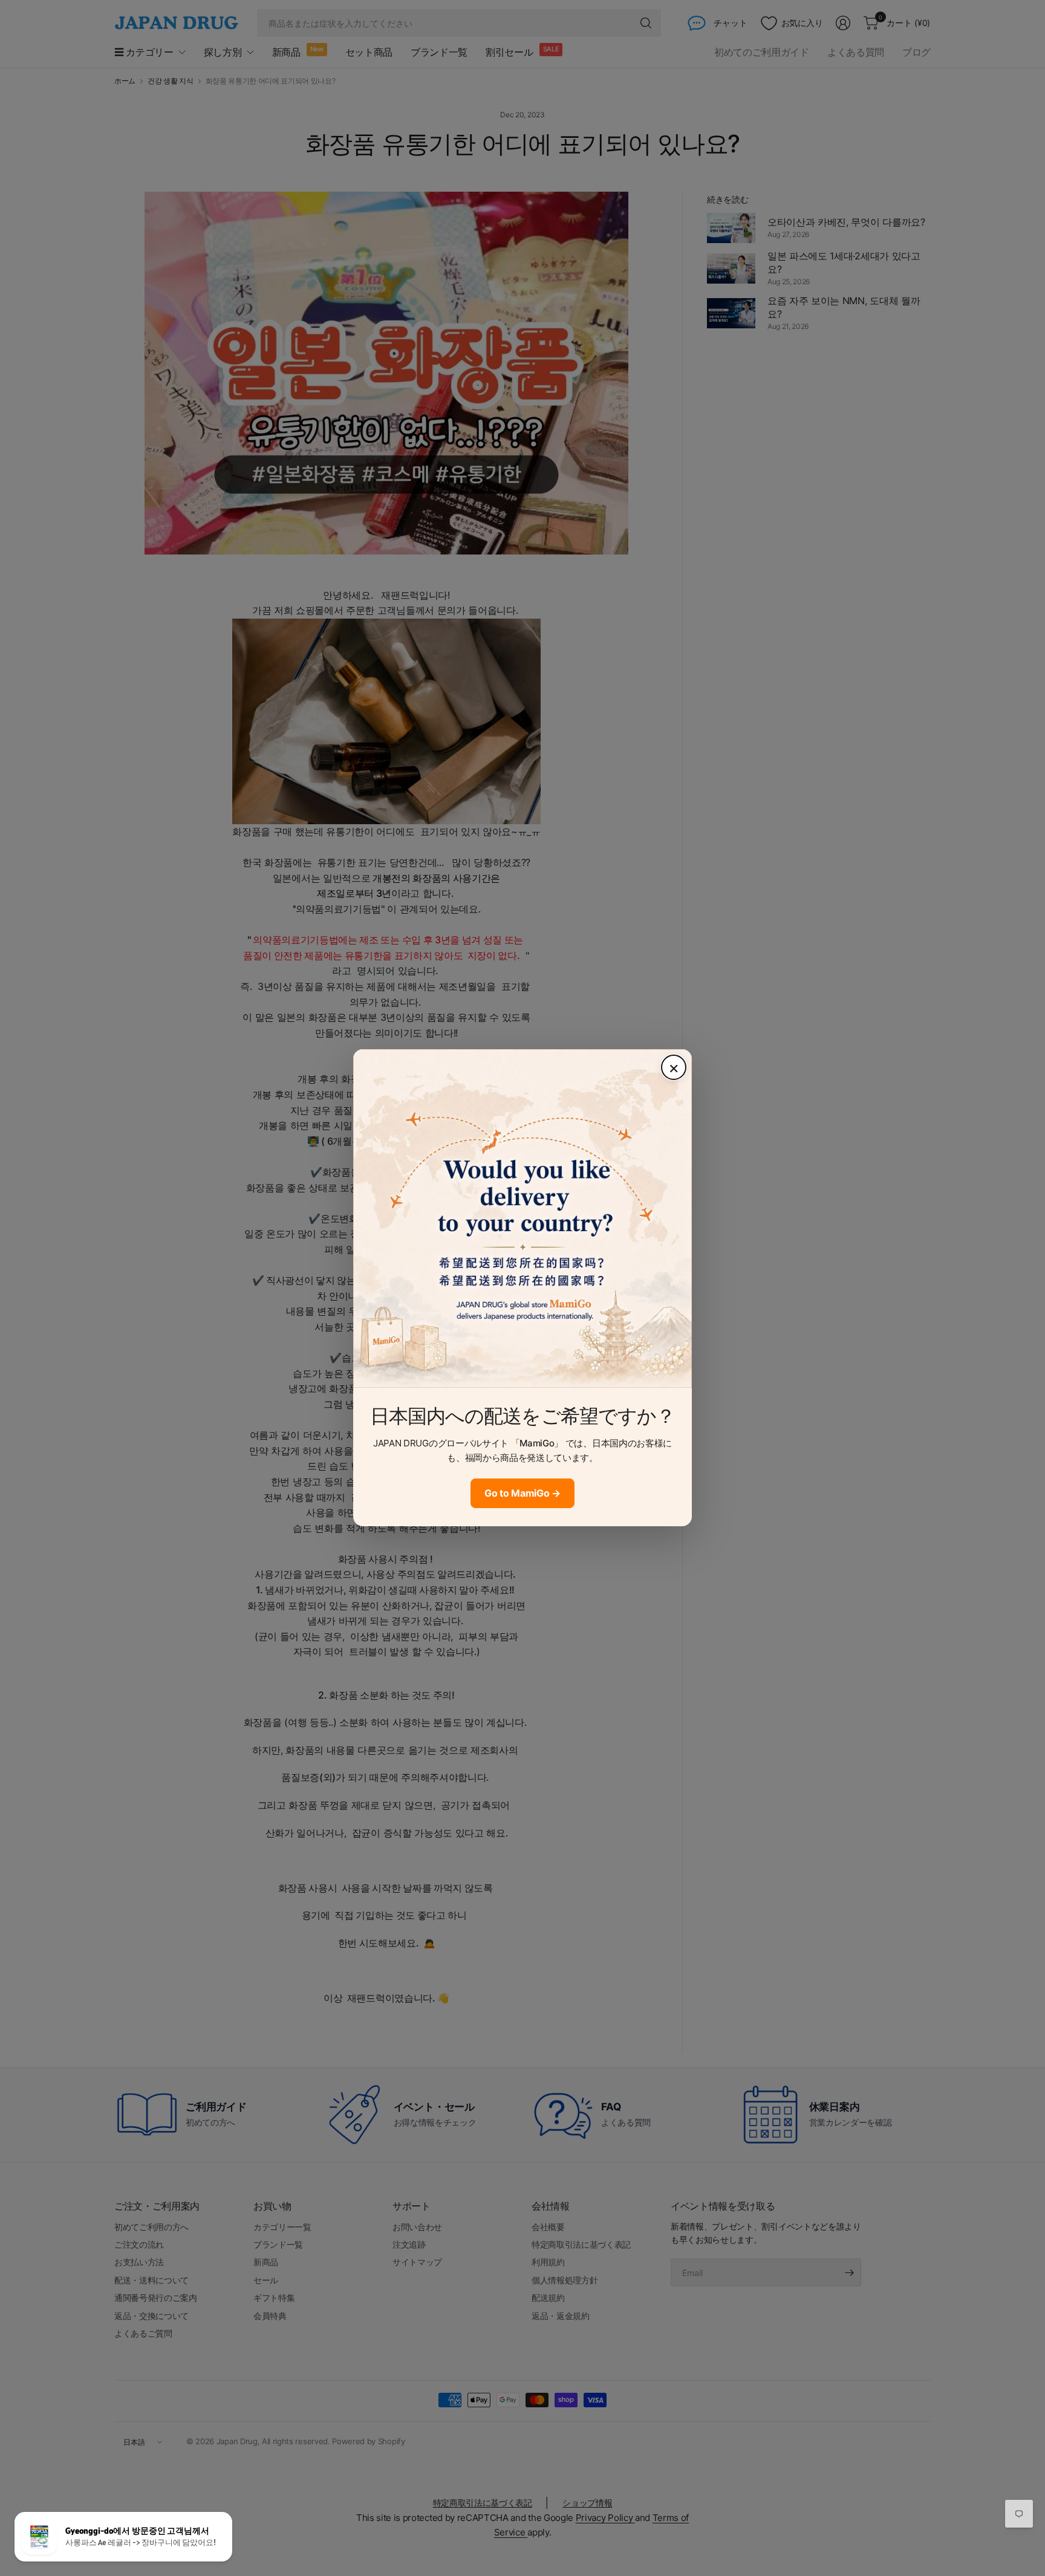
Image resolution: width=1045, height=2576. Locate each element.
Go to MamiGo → (522, 1493)
